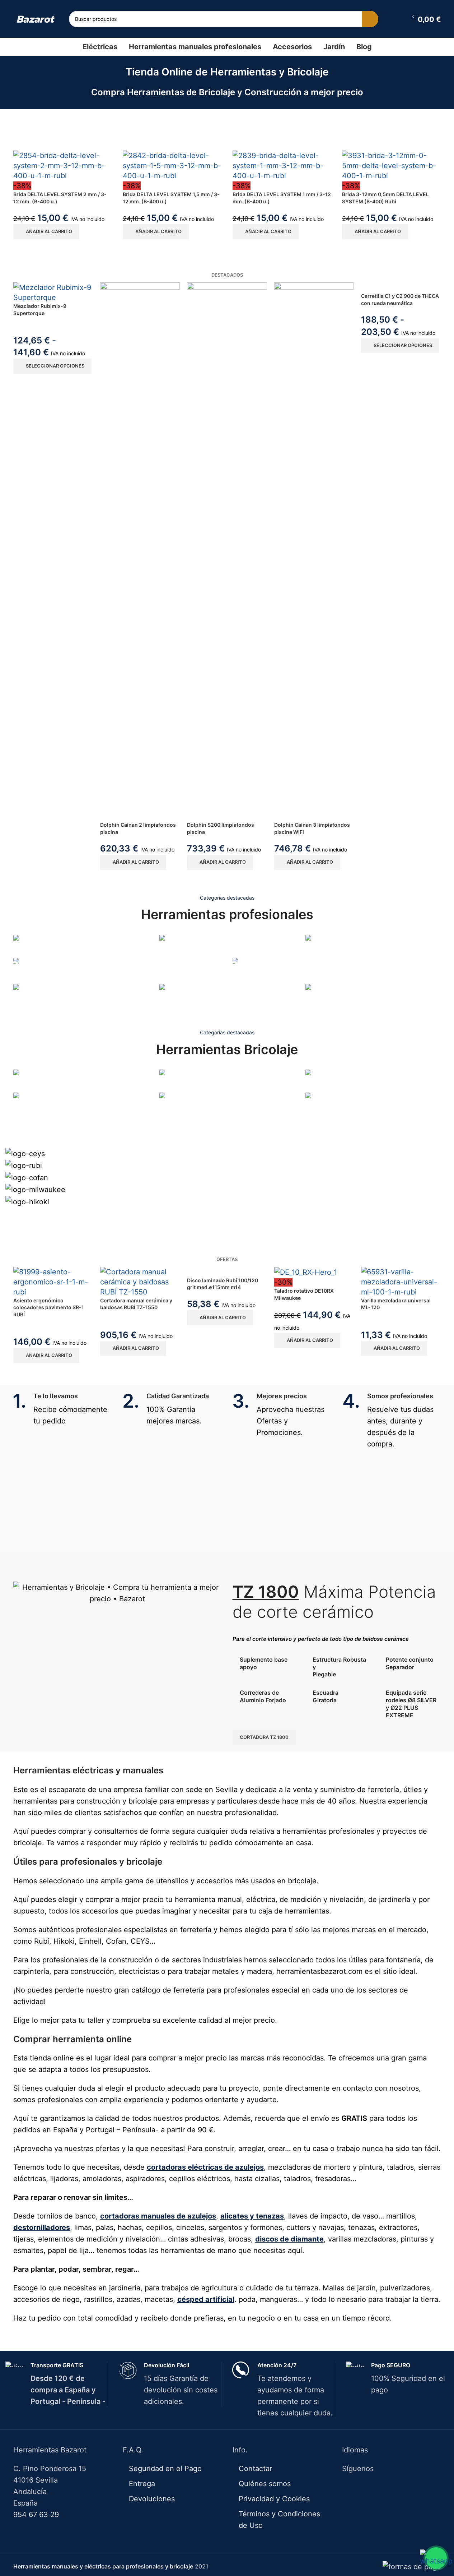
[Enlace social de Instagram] (396, 2487)
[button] (46, 232)
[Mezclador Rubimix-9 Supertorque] (53, 292)
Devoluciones (152, 2499)
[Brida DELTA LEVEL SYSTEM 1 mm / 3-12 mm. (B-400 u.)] (282, 166)
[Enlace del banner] (81, 946)
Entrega (142, 2484)
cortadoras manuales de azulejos (158, 2216)
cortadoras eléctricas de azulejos (205, 2167)
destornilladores (42, 2228)
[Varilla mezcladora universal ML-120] (401, 1282)
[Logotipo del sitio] (36, 19)
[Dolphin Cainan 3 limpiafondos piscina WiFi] (314, 552)
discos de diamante (289, 2239)
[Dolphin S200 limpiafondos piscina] (227, 552)
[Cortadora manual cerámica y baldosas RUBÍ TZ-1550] (140, 1282)
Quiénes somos (265, 2484)
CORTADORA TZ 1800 (264, 1737)
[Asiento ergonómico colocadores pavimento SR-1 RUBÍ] (53, 1282)
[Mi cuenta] (397, 19)
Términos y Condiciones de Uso (279, 2520)
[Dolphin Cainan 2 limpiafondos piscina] (140, 552)
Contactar (255, 2469)
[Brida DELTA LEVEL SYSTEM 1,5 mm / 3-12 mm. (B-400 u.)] (172, 166)
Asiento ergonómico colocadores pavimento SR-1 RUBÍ (49, 1307)
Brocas (23, 1117)
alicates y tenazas (252, 2216)
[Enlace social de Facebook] (378, 2487)
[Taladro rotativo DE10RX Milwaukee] (314, 1272)
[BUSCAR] (370, 19)
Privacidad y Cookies (274, 2499)
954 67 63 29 (36, 2515)
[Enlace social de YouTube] (405, 2487)
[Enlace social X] (387, 2487)
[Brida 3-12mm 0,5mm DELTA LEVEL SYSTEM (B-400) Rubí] (392, 166)
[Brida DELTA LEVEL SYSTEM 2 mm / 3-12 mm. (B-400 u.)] (63, 166)
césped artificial (206, 2299)
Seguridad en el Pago (165, 2469)
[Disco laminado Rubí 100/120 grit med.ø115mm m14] (227, 1272)
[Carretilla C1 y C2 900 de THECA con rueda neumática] (401, 287)
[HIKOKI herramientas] (227, 1175)
